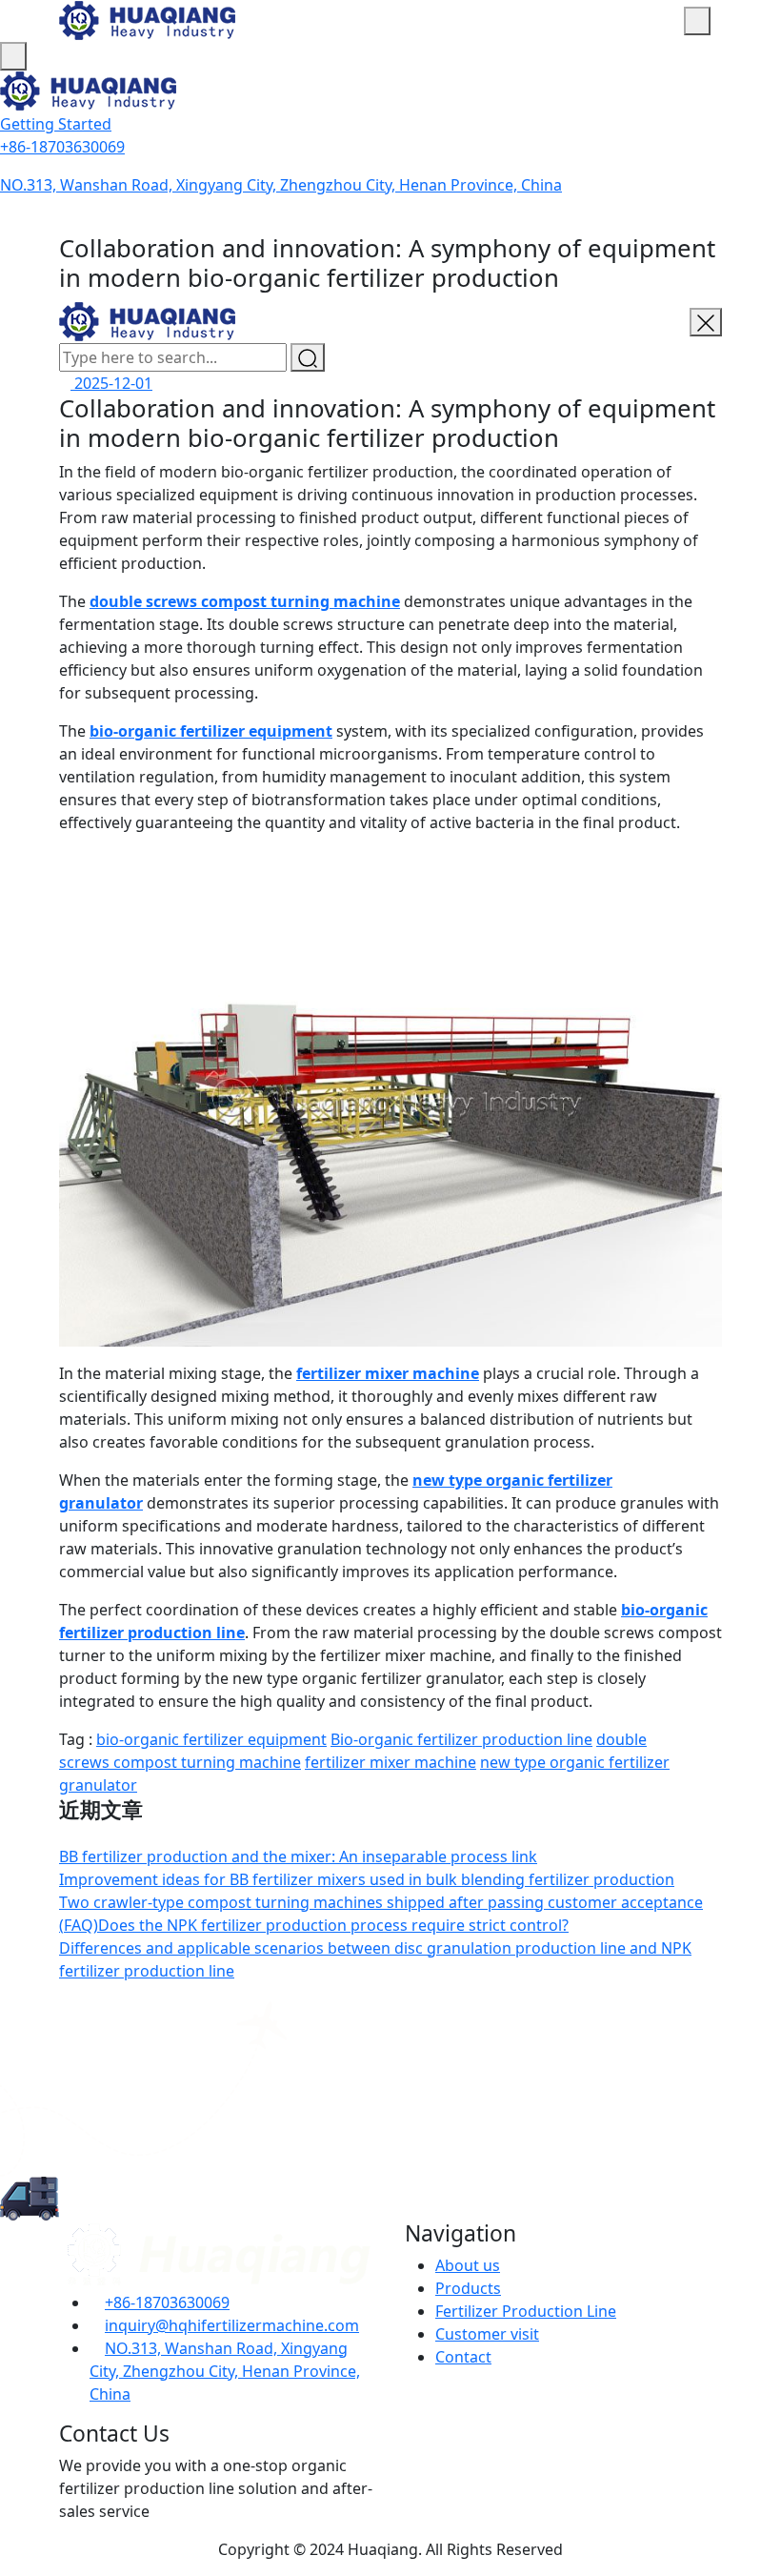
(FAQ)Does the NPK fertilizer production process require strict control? (314, 1925)
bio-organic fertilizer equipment (211, 731)
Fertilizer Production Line (526, 2311)
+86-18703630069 (62, 147)
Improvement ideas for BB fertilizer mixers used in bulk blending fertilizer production (367, 1879)
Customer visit (487, 2334)
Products (468, 2288)
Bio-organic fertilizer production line (461, 1739)
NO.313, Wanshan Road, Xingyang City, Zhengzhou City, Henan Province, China (281, 185)
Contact (463, 2357)
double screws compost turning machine (245, 601)
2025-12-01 (111, 383)
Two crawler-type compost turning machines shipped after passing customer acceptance (381, 1902)
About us (468, 2265)
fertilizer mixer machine (388, 1373)
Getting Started (56, 124)
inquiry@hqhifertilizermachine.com (232, 2325)
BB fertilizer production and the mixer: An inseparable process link (298, 1856)
